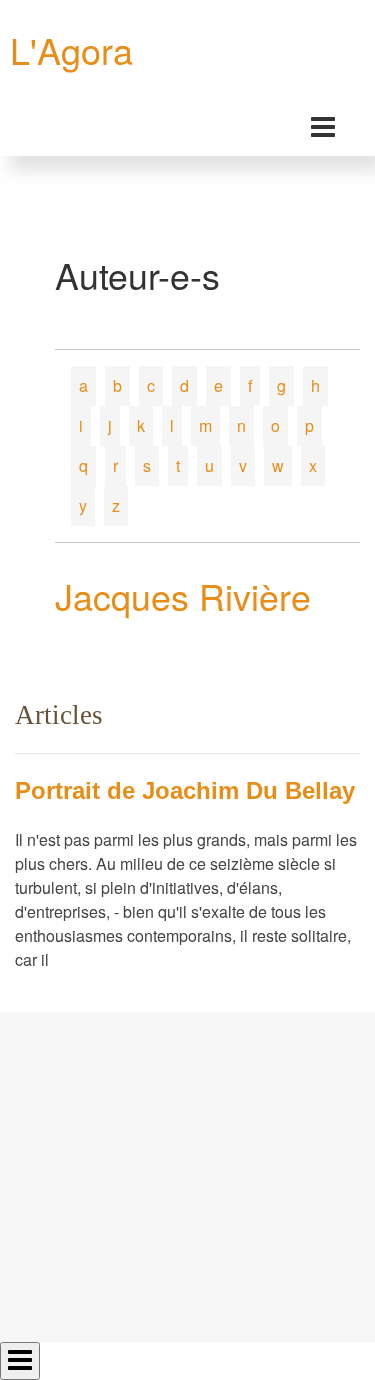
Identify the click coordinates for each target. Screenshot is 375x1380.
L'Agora (71, 49)
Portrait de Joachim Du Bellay (185, 790)
